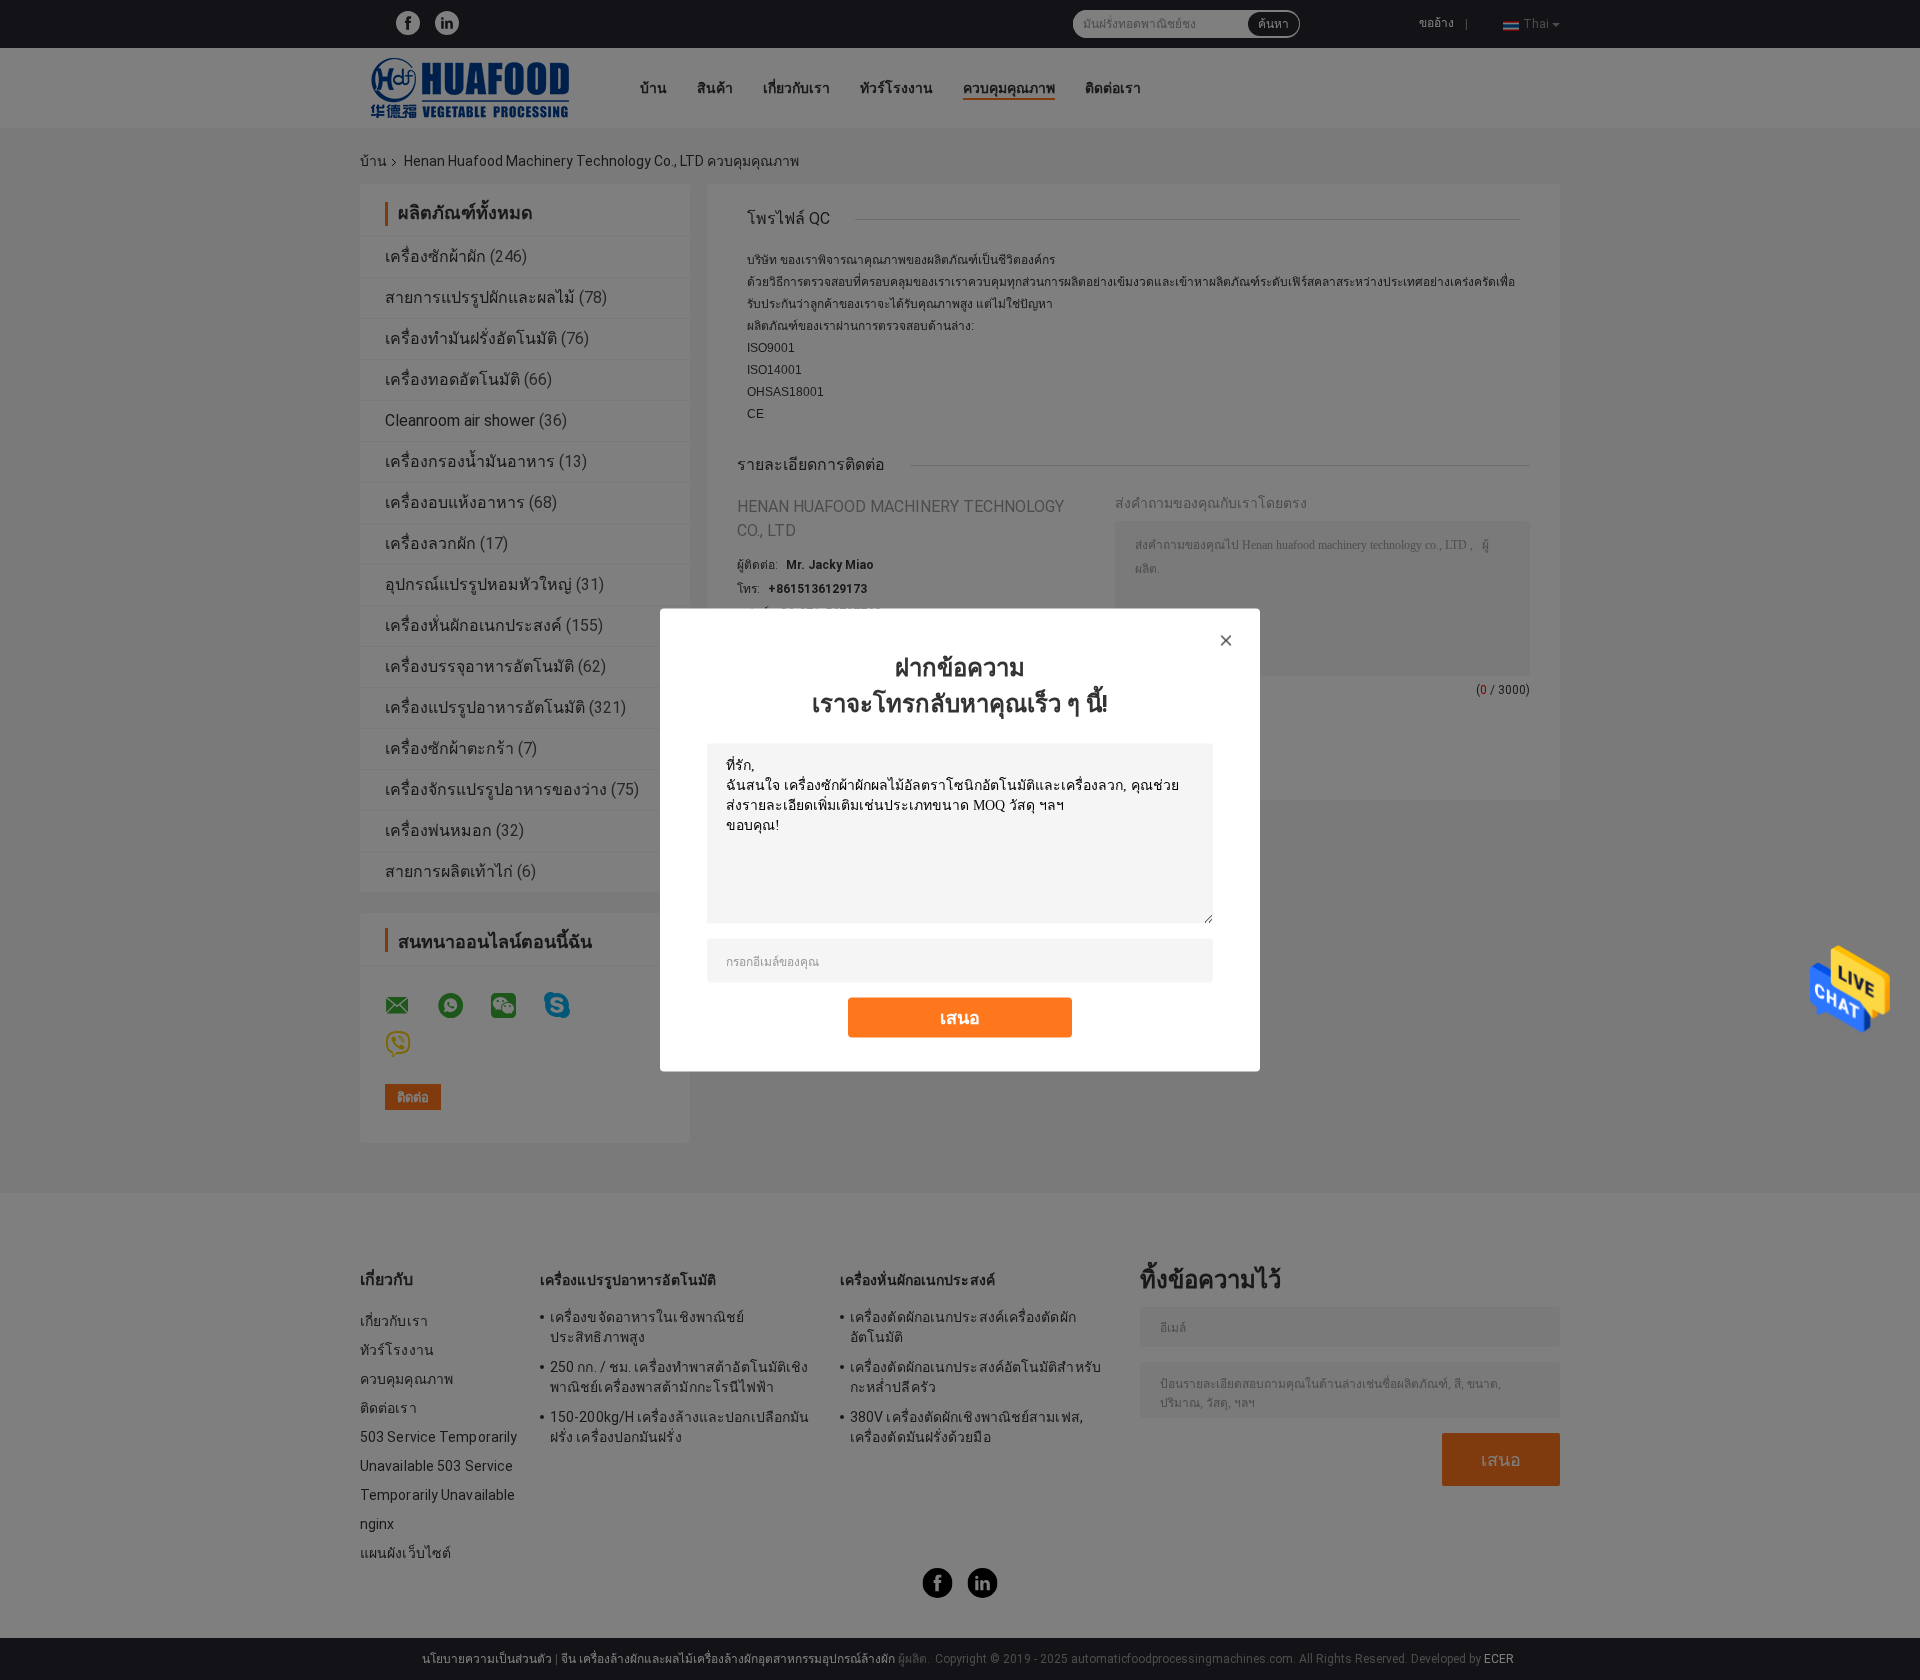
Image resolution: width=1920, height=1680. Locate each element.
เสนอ (960, 1017)
